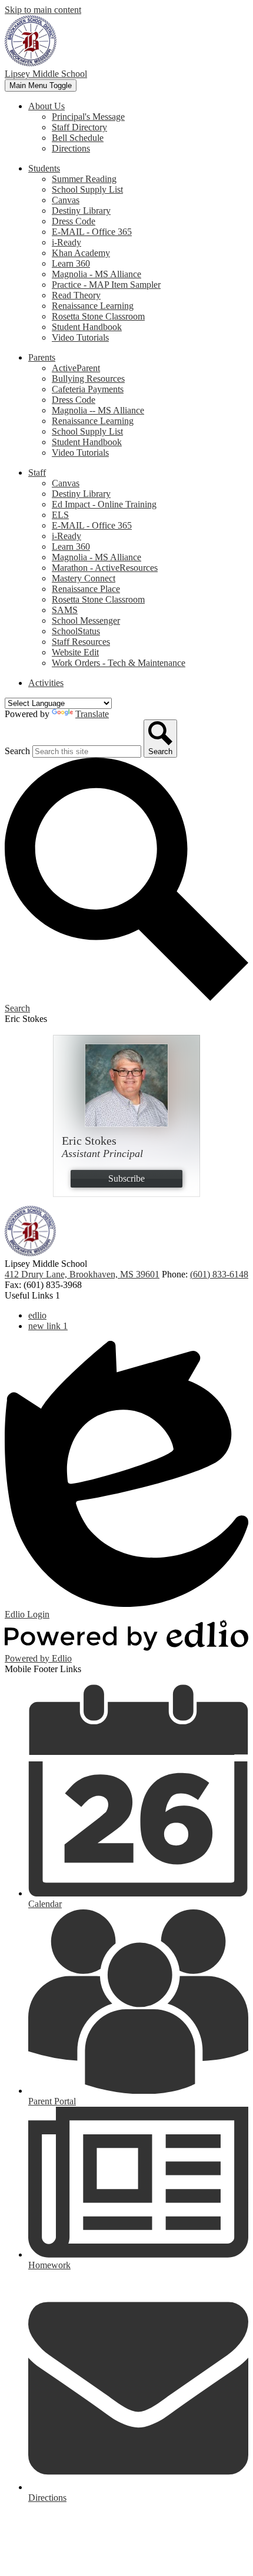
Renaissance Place (86, 589)
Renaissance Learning (93, 306)
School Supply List (87, 189)
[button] (46, 106)
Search (17, 751)
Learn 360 (71, 263)
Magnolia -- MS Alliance (98, 410)
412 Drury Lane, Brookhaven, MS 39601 (82, 1274)
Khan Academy (81, 253)
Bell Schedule (78, 138)
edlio (37, 1315)
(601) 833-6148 (219, 1274)
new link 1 (48, 1326)
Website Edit (75, 652)
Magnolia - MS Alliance (96, 274)
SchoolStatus (76, 631)
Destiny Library (81, 211)
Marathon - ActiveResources (105, 568)
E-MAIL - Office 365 (92, 232)
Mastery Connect (84, 578)
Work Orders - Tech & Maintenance (119, 663)
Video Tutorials (80, 337)
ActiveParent (76, 368)
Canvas (66, 200)
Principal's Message (88, 117)
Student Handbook (87, 327)
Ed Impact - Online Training (104, 504)
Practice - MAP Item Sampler (106, 285)
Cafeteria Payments (88, 389)
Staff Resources (81, 642)
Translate (92, 714)
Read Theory (76, 295)
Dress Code (74, 221)
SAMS (65, 610)
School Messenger (86, 621)
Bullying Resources (88, 379)
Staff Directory (79, 127)
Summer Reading (84, 179)
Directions (71, 148)
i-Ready (66, 242)
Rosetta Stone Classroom (98, 316)
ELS (60, 515)
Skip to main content (43, 10)
